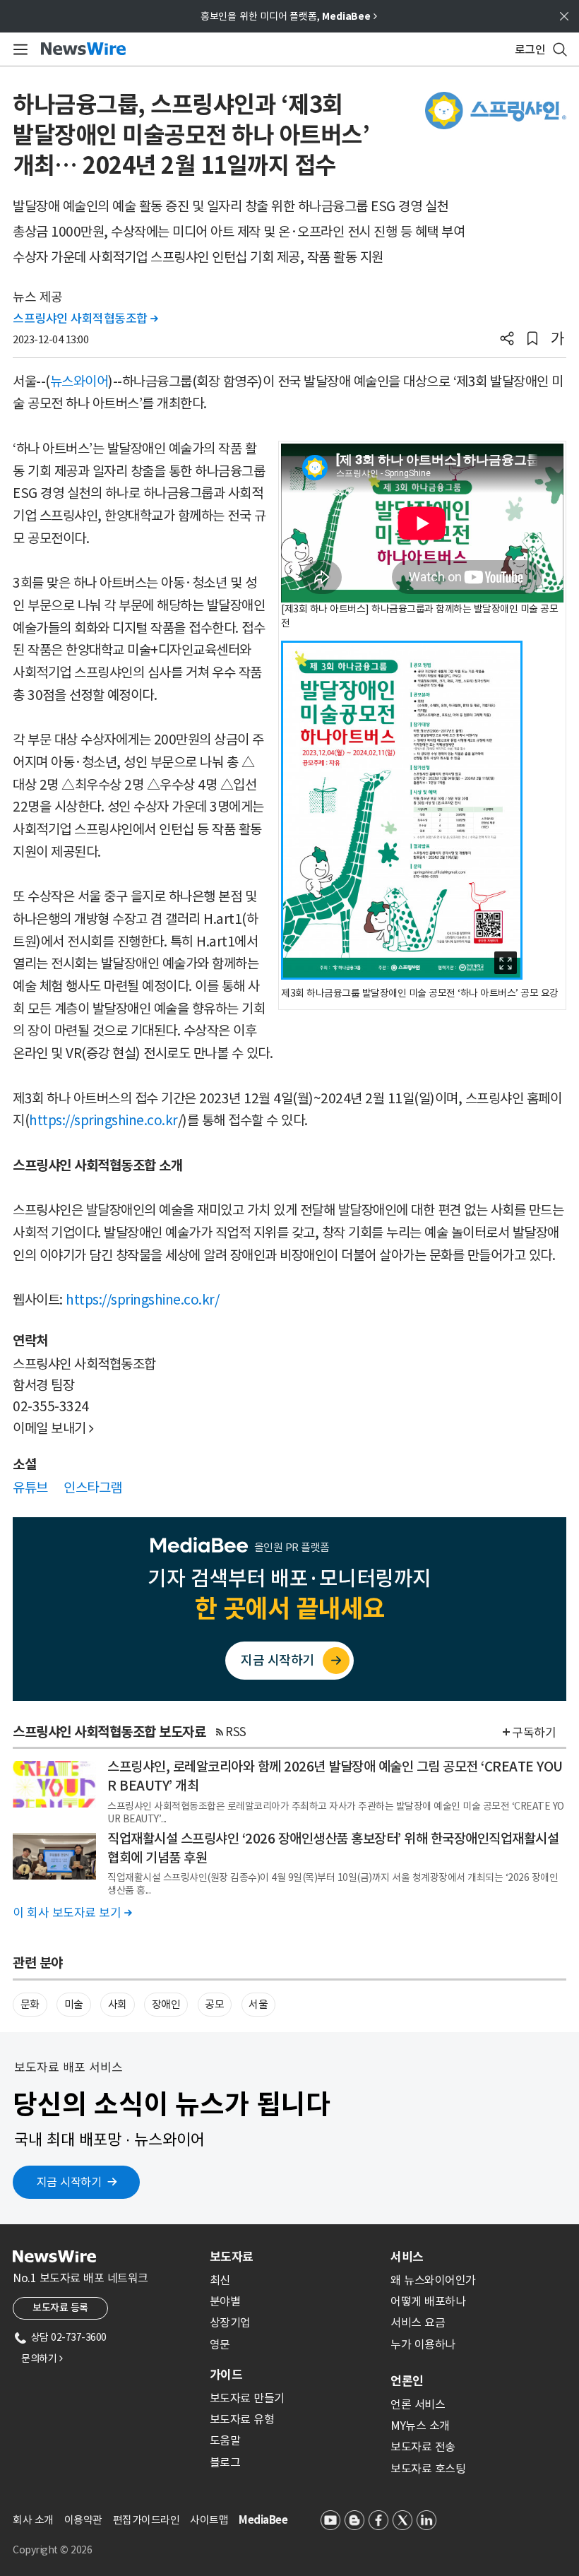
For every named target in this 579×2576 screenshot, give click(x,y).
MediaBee (263, 2520)
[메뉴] (18, 49)
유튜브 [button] (30, 1488)
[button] (507, 340)
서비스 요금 (418, 2322)
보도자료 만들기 (247, 2398)
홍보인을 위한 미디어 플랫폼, (289, 16)
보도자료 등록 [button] (60, 2308)
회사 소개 (33, 2520)
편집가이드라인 (147, 2520)
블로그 (225, 2462)
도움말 (225, 2440)
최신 (220, 2280)
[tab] (294, 2257)
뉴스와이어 (79, 381)
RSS (236, 1732)
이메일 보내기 (53, 1428)
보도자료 (232, 2257)
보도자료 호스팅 (428, 2469)
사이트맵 (209, 2520)
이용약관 (83, 2520)
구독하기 (534, 1733)
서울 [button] (258, 2004)
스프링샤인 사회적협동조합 (85, 319)
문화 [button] (30, 2004)
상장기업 (230, 2322)
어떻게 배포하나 (428, 2301)
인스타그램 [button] (93, 1488)
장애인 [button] (166, 2004)
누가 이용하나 (423, 2344)
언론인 (407, 2381)
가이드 (226, 2375)
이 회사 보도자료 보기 (72, 1913)
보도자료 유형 (242, 2419)
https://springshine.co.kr (103, 1120)
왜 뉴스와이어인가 (433, 2280)
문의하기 (42, 2358)
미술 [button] (74, 2004)
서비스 (407, 2257)
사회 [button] (118, 2004)
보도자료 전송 (423, 2447)
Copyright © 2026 (52, 2550)
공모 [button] (214, 2004)
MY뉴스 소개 (420, 2426)
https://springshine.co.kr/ (142, 1300)
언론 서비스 (418, 2404)
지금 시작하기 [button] (69, 2182)
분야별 (225, 2301)
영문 (220, 2344)
